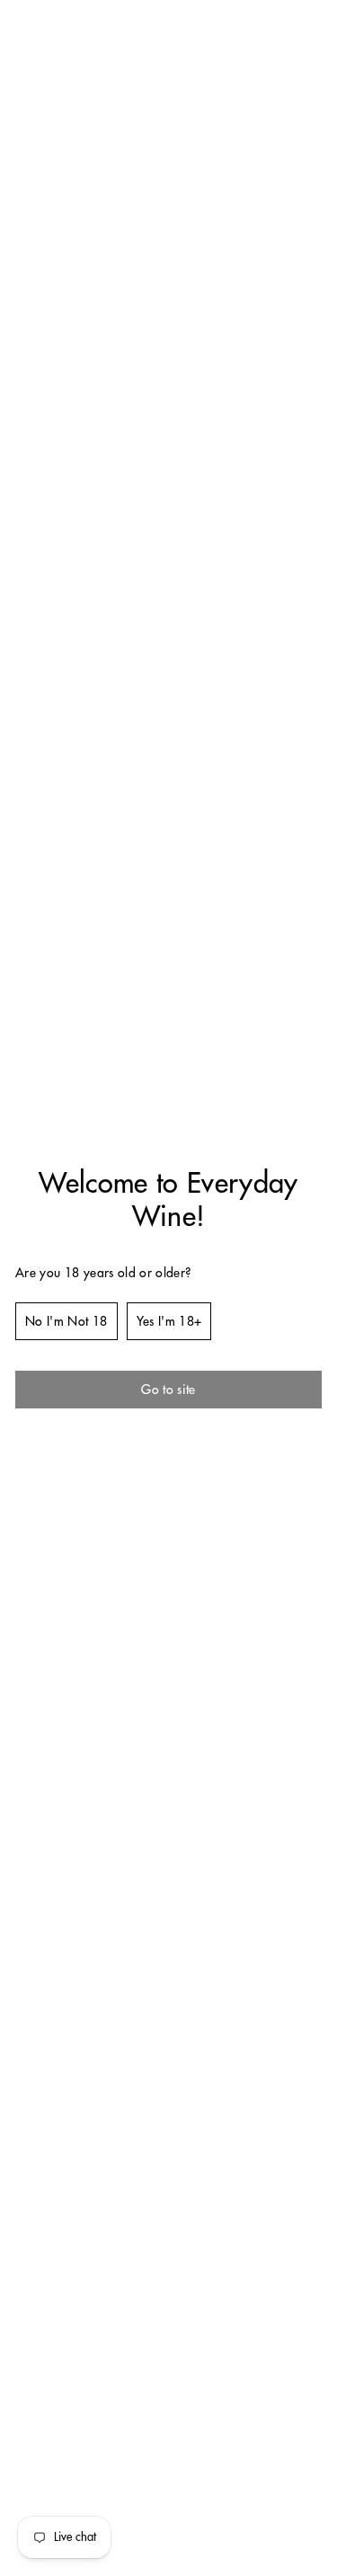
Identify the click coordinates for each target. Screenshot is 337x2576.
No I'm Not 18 (67, 1321)
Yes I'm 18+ (169, 1321)
